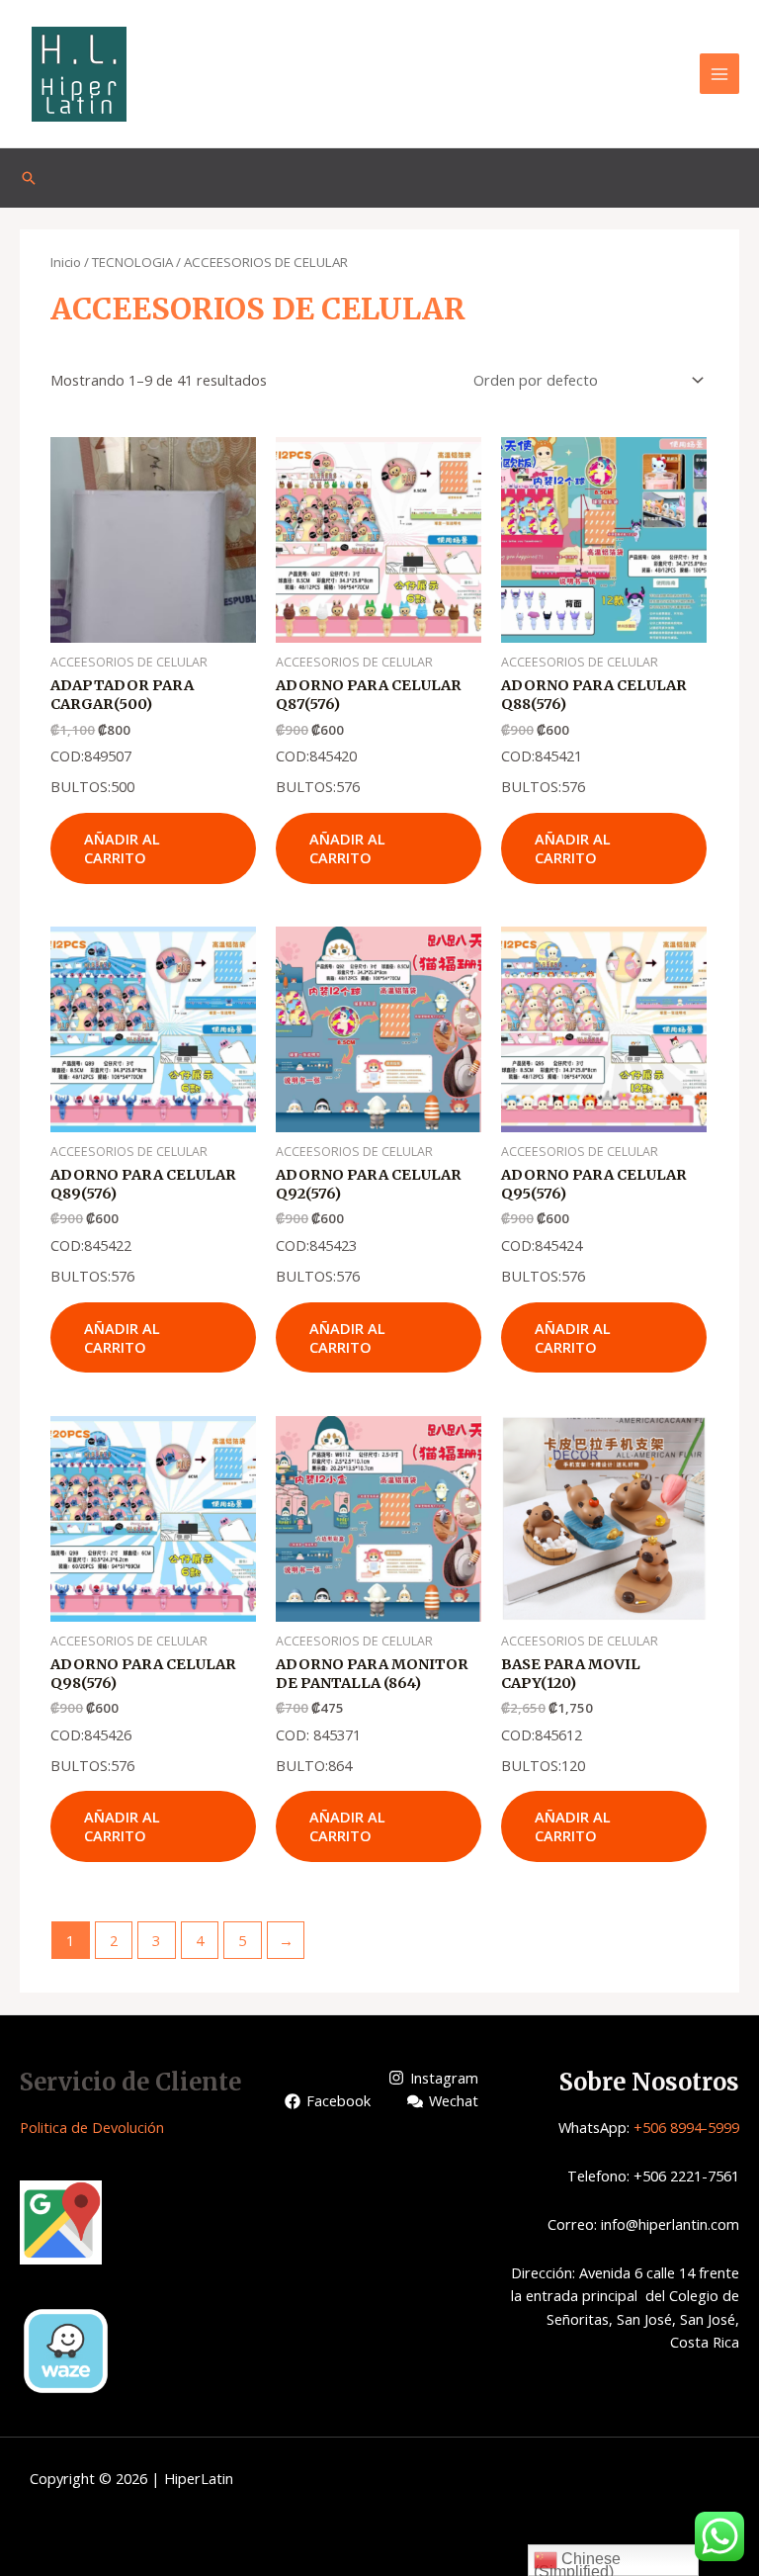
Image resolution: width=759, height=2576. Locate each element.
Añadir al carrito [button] (122, 848)
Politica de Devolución (92, 2127)
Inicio (66, 262)
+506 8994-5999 (686, 2127)
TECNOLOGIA (132, 262)
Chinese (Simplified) (577, 2563)
